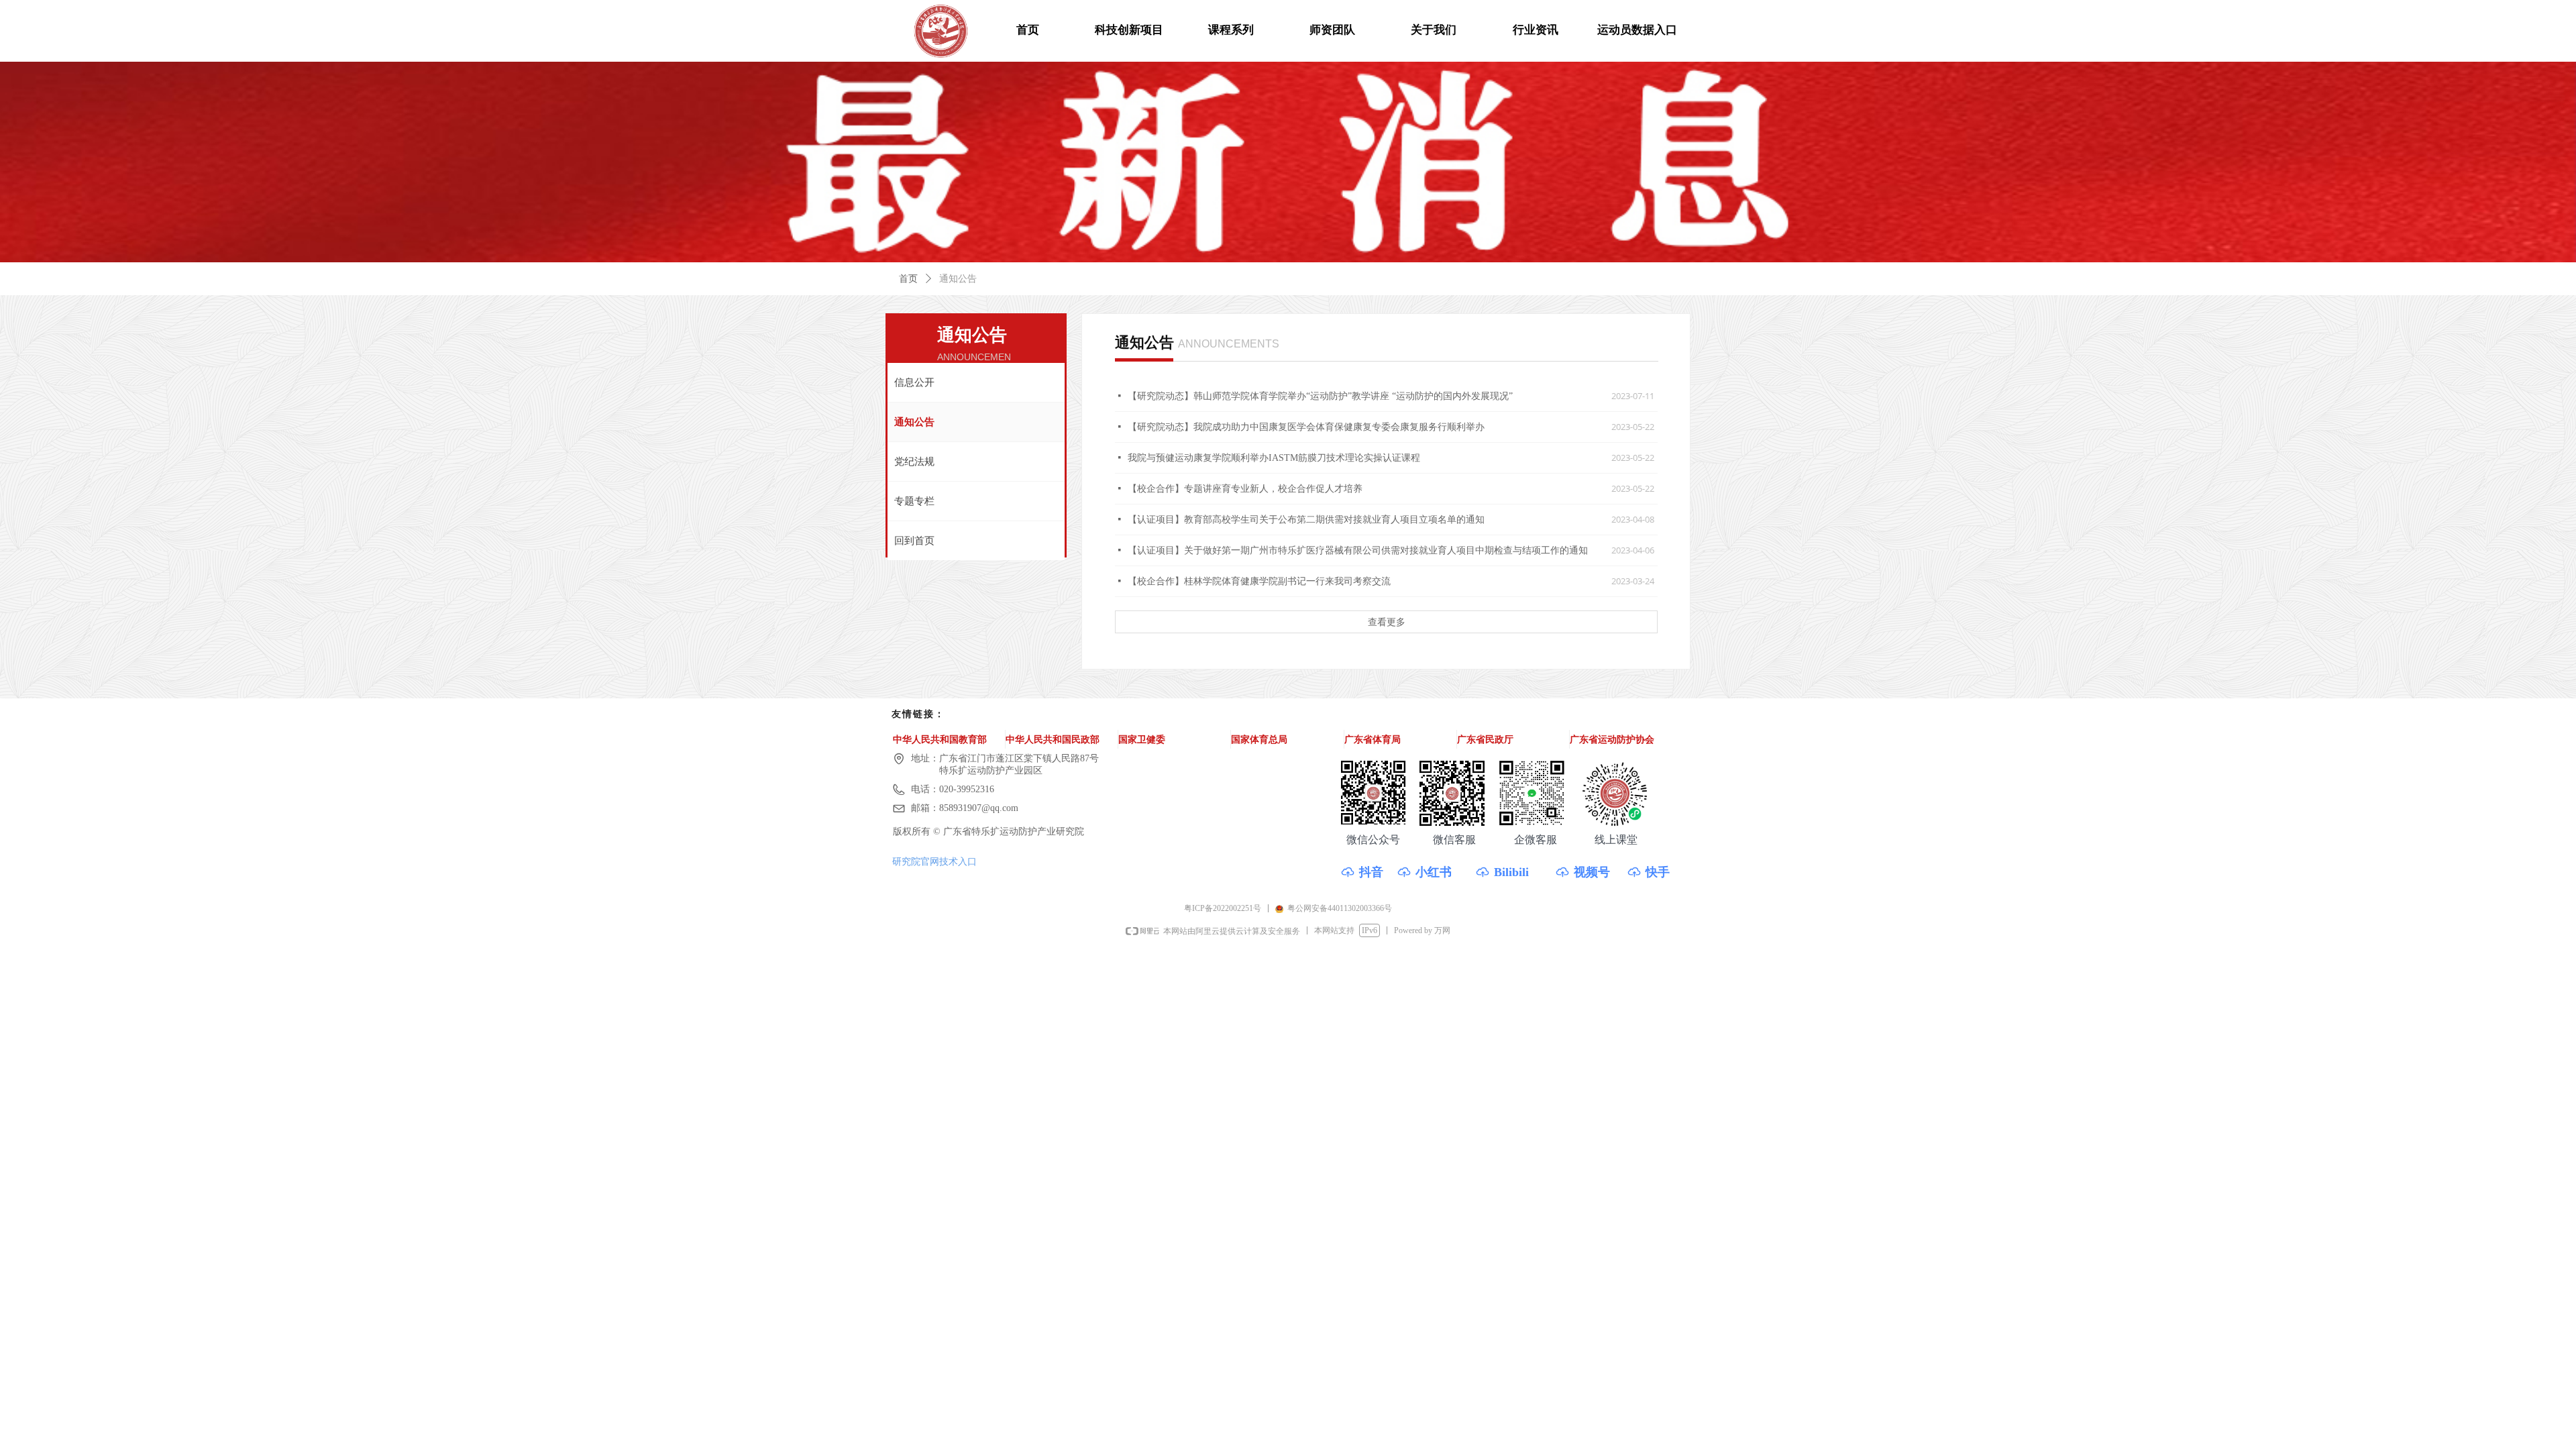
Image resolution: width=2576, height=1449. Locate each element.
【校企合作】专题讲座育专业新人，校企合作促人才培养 (1245, 489)
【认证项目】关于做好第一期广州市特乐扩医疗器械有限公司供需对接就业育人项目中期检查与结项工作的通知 (1358, 550)
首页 (908, 279)
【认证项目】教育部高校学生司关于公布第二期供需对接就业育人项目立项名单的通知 (1306, 520)
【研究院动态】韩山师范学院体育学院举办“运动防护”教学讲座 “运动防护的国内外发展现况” (1320, 396)
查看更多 (1387, 622)
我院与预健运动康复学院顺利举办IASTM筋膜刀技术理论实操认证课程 (1274, 458)
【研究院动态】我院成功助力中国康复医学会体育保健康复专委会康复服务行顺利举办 (1306, 427)
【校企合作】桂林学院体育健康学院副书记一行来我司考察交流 (1259, 581)
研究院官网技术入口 (934, 861)
